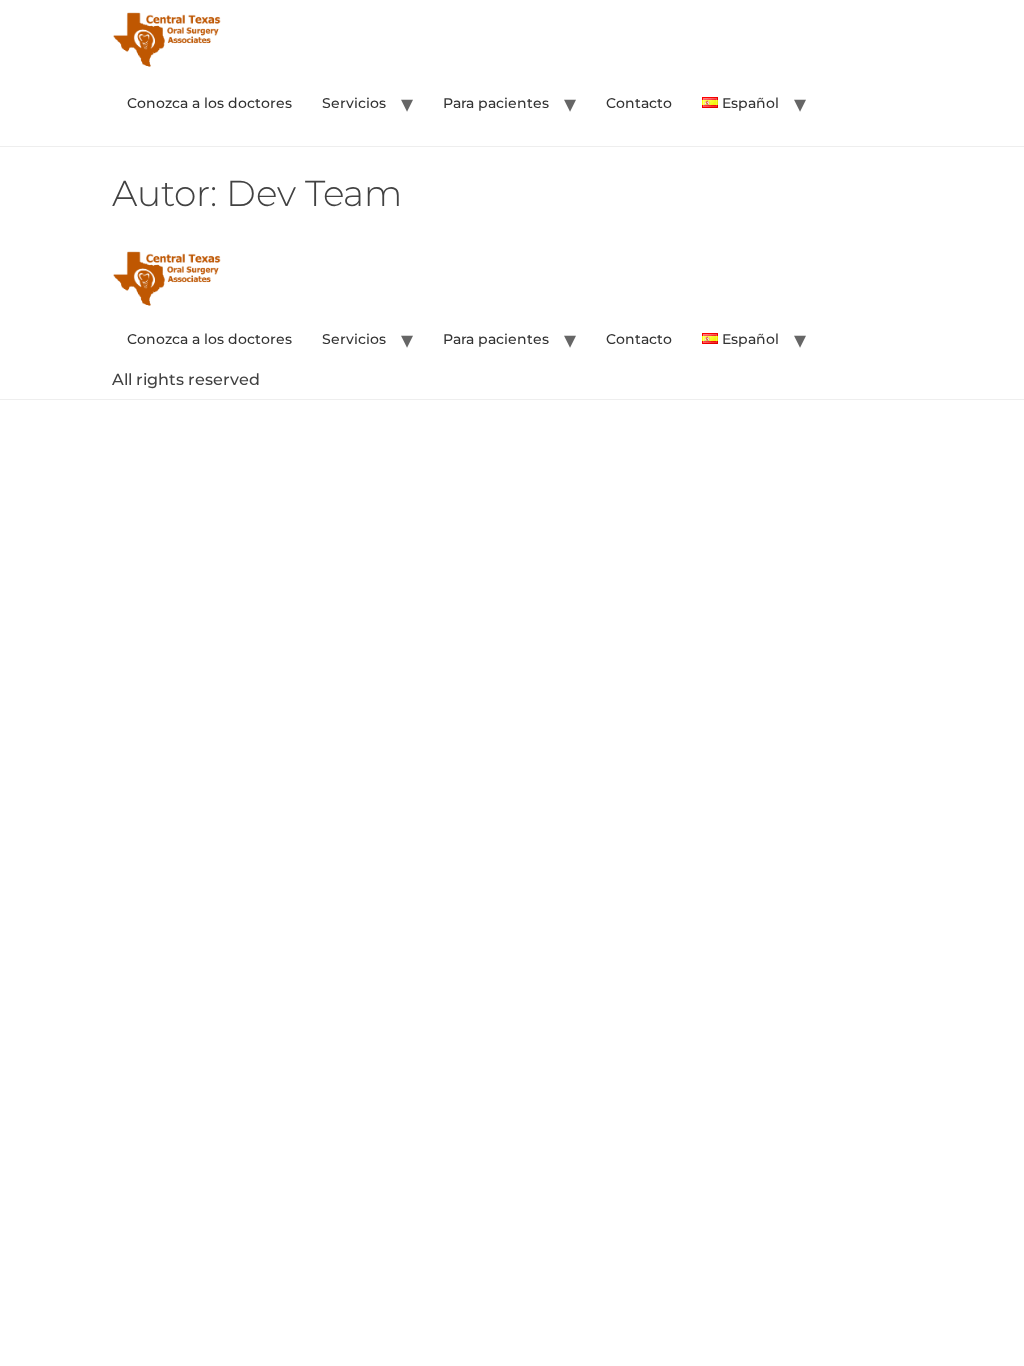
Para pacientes (496, 103)
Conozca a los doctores (209, 103)
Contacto (639, 103)
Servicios (354, 103)
